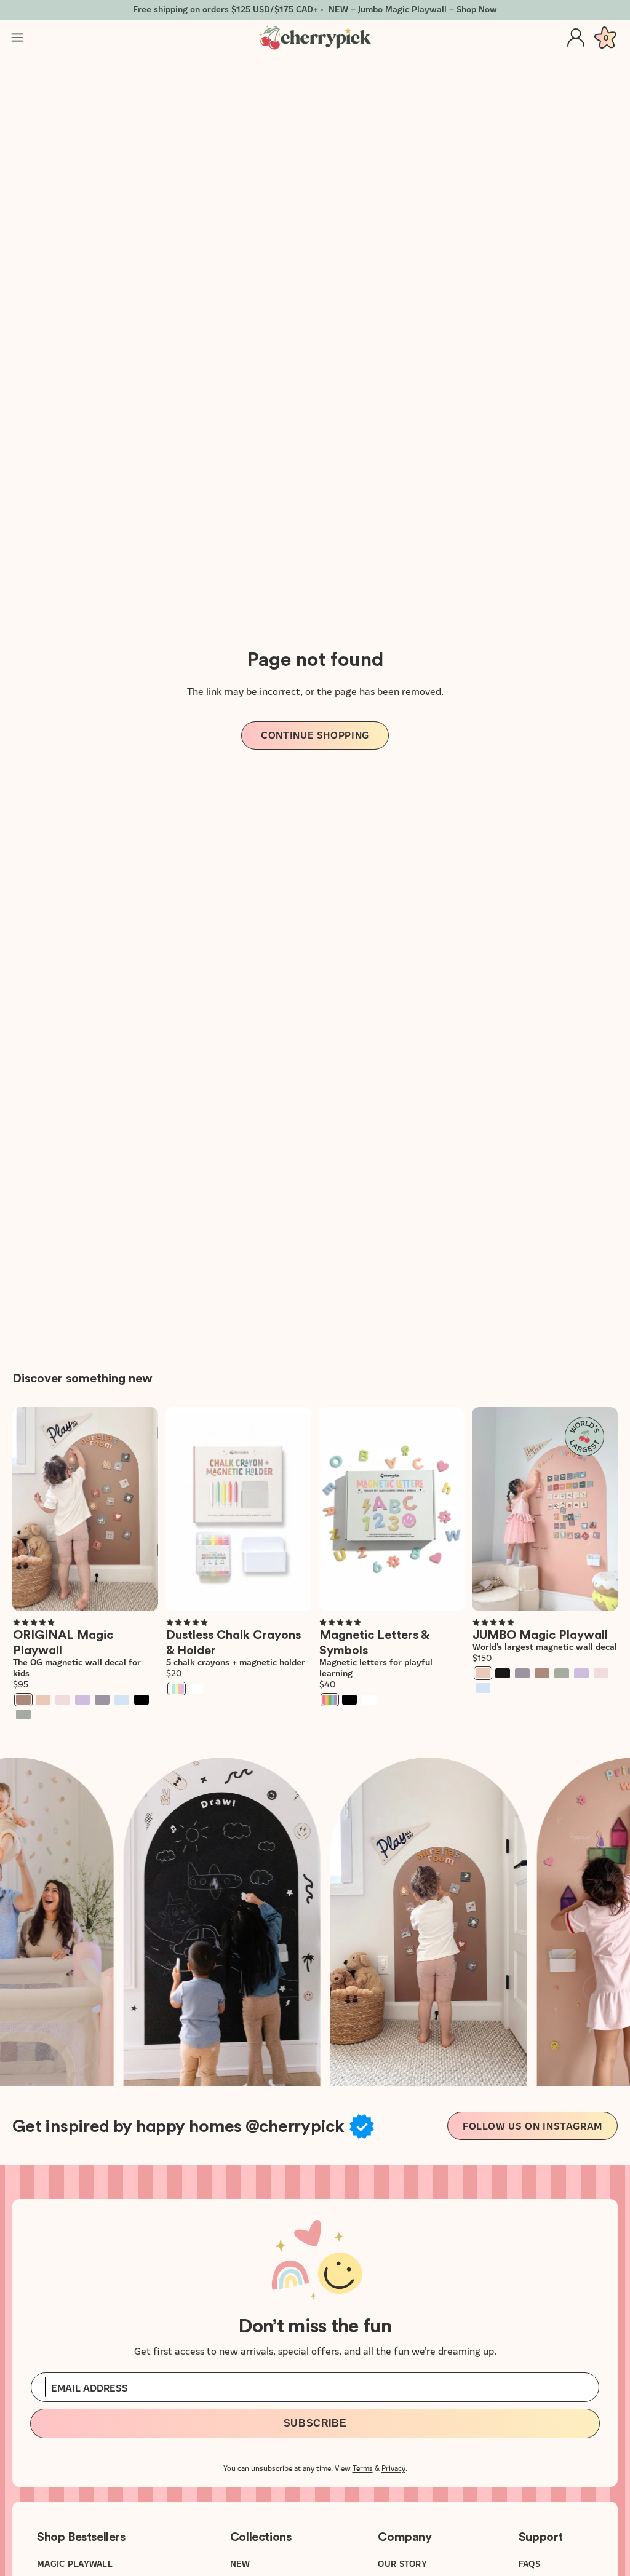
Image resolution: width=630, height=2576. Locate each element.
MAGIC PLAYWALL (75, 2563)
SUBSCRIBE (315, 2423)
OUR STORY (402, 2563)
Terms (363, 2467)
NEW (240, 2563)
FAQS (529, 2563)
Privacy (393, 2467)
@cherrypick (295, 2126)
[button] (34, 1622)
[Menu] (17, 38)
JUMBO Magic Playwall (540, 1635)
